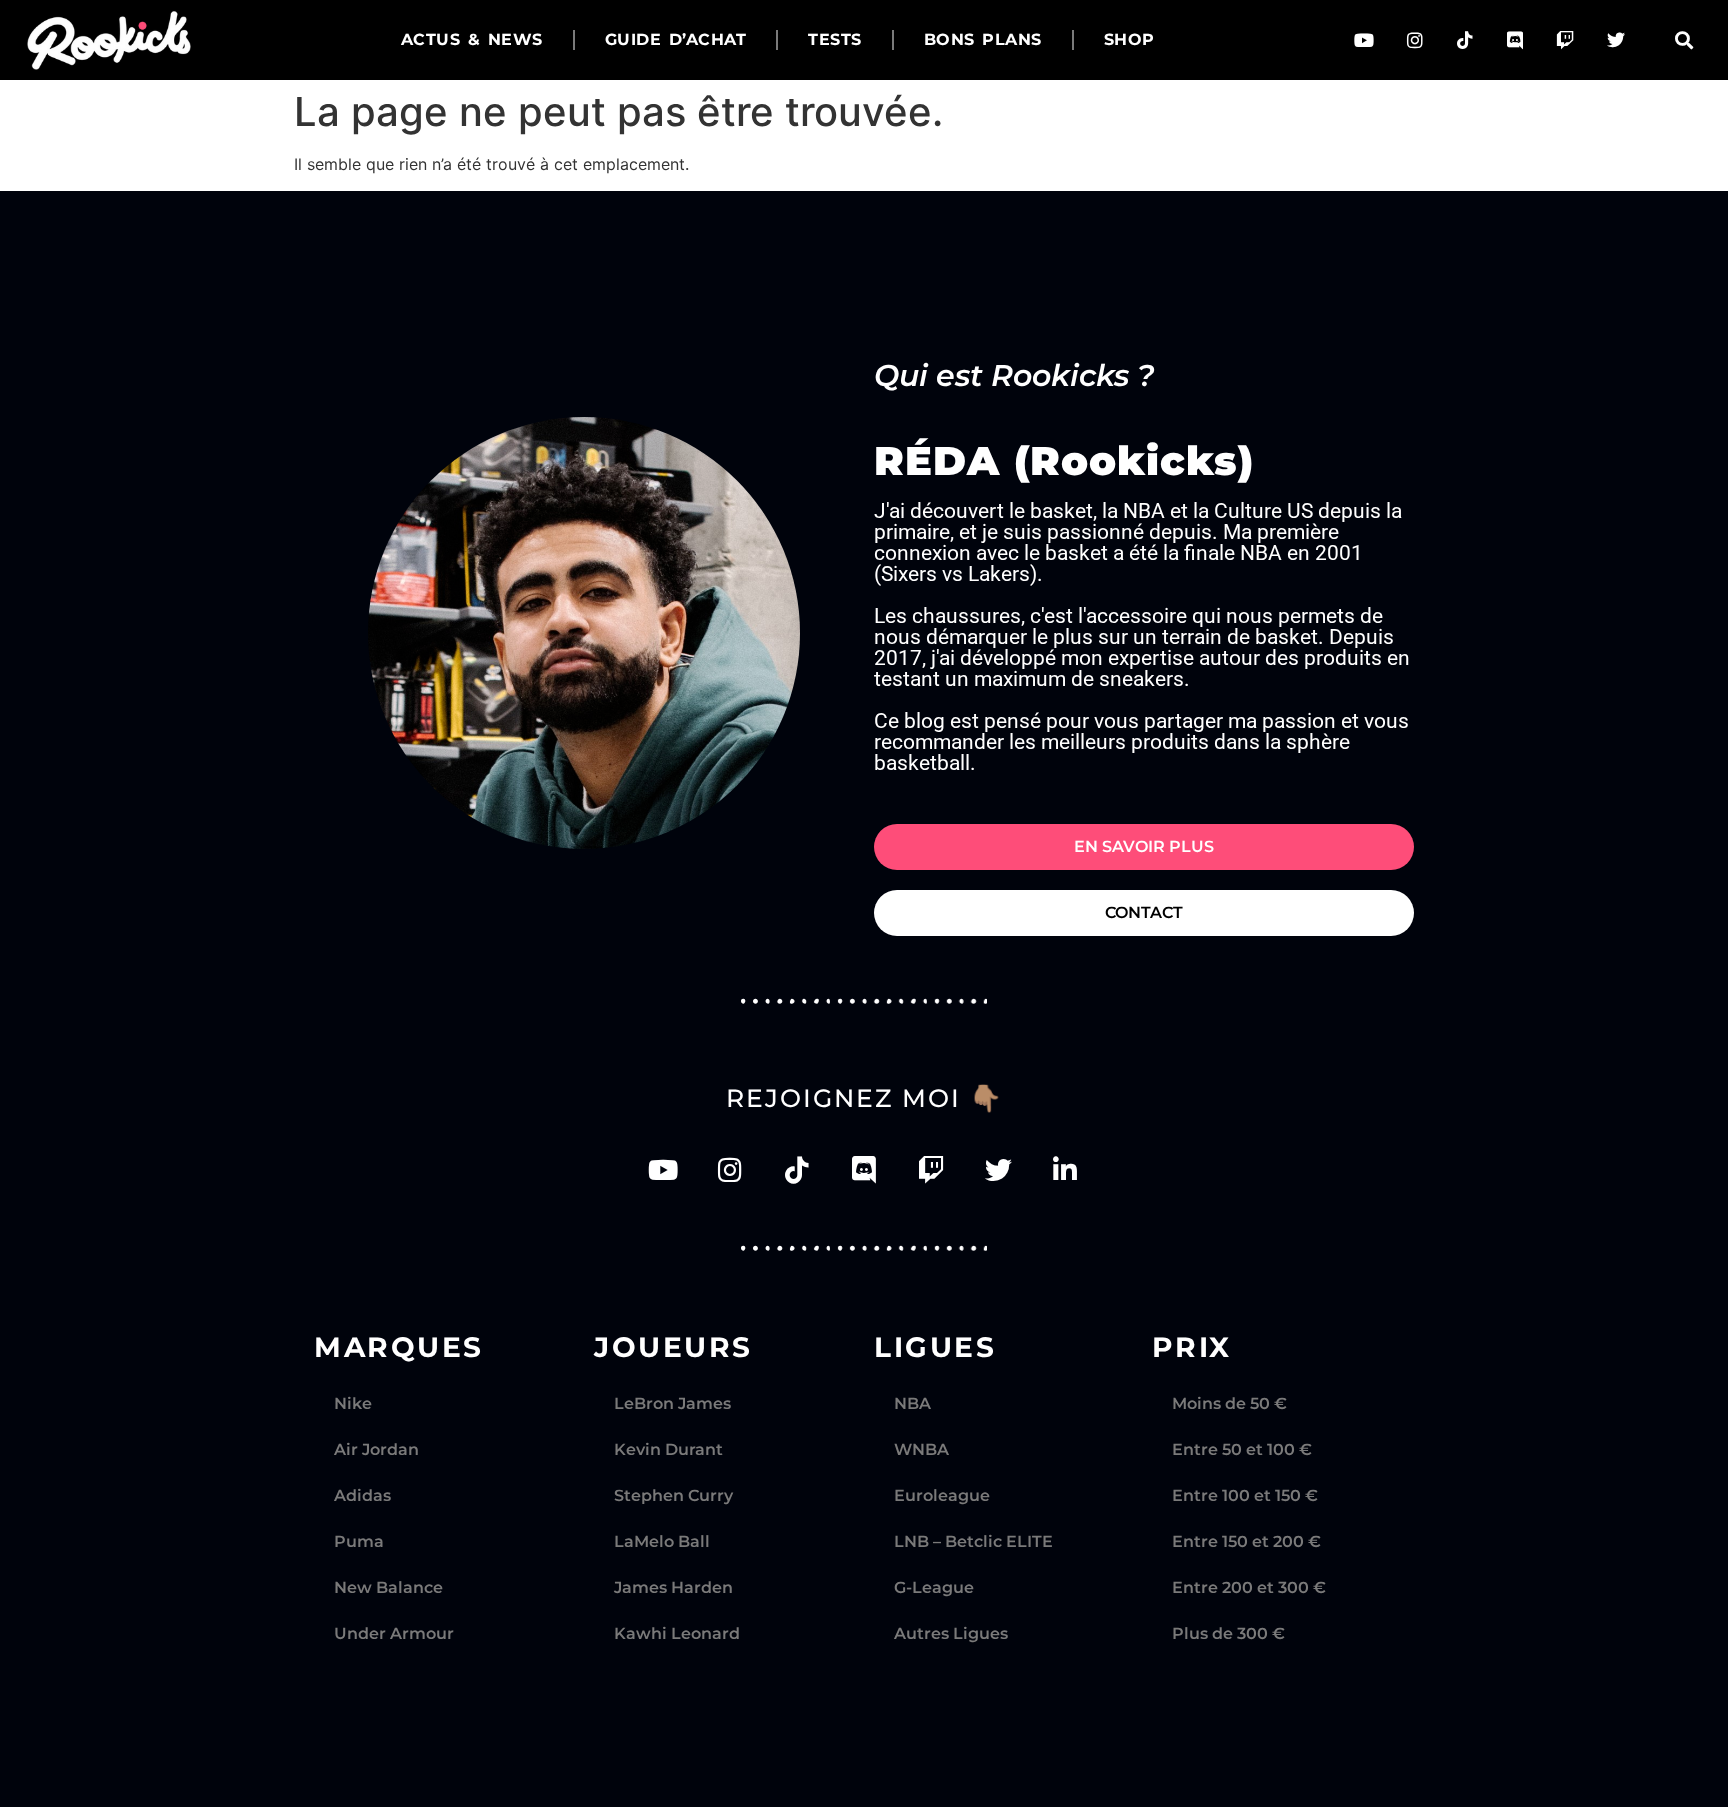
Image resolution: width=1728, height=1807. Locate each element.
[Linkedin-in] (1065, 1169)
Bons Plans (983, 39)
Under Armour (394, 1633)
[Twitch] (1565, 40)
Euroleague (942, 1495)
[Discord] (1515, 40)
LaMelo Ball (662, 1541)
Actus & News (472, 39)
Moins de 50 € (1229, 1403)
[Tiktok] (1465, 40)
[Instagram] (1415, 40)
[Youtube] (1364, 40)
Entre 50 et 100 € (1242, 1449)
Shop (1129, 39)
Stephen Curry (673, 1495)
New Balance (388, 1587)
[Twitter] (1616, 40)
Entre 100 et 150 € (1245, 1495)
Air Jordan (376, 1449)
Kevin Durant (668, 1449)
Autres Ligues (951, 1633)
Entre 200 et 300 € (1249, 1587)
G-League (934, 1587)
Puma (359, 1541)
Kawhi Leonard (677, 1633)
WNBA (921, 1449)
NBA (912, 1403)
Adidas (362, 1495)
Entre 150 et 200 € (1246, 1541)
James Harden (673, 1587)
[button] (1683, 40)
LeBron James (672, 1403)
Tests (835, 39)
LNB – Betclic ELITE (973, 1541)
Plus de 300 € (1228, 1633)
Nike (353, 1403)
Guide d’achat (676, 39)
